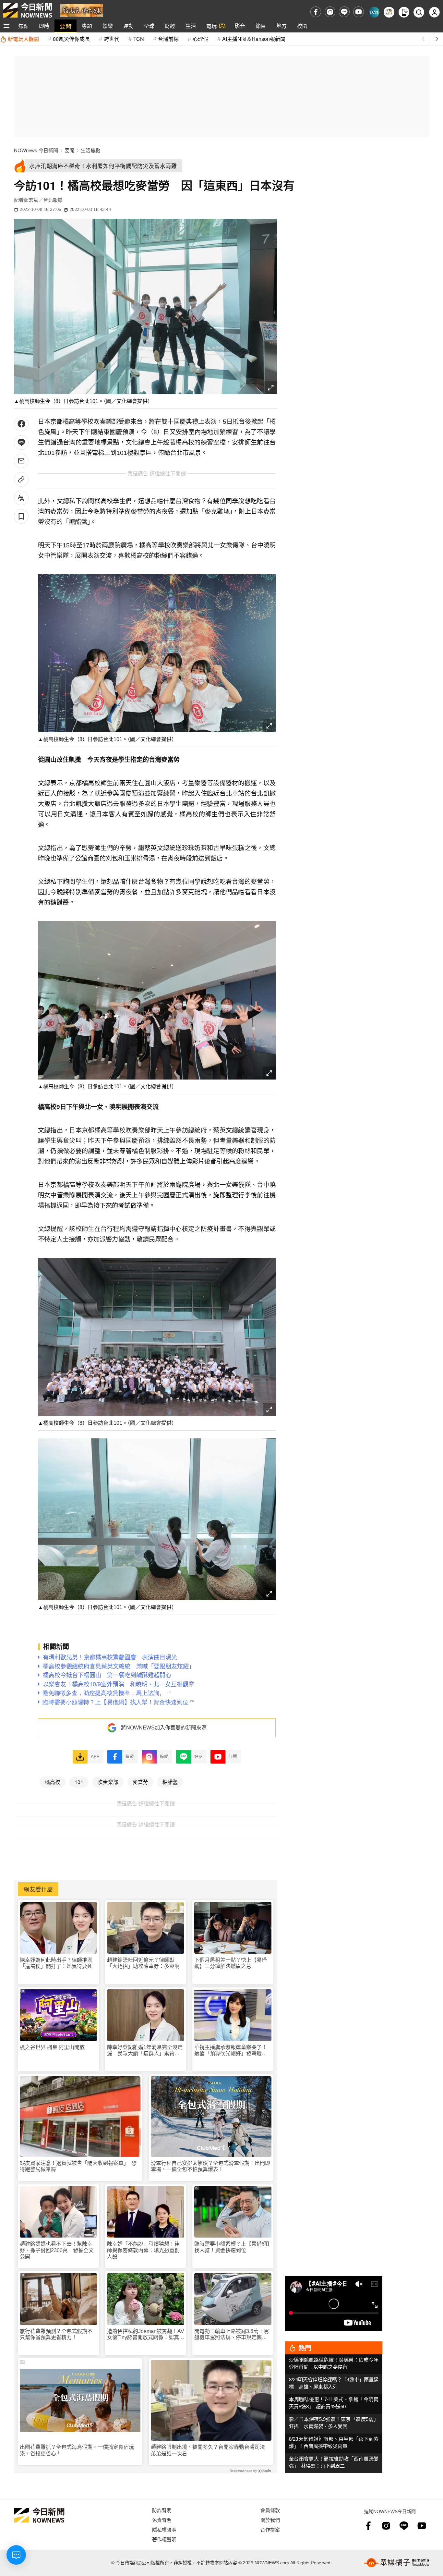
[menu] (6, 26)
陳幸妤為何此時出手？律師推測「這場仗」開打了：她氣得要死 (56, 1963)
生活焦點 (90, 150)
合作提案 (270, 2529)
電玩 (211, 26)
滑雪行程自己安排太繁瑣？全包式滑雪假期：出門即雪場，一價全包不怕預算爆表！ (210, 2166)
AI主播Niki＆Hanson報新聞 (254, 39)
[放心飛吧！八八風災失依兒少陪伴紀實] (82, 10)
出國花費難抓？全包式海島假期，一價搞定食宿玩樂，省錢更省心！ (77, 2450)
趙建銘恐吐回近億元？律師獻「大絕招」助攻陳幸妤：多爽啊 (143, 1963)
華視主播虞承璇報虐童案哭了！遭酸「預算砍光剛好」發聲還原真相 (231, 2051)
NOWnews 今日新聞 (36, 150)
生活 (191, 26)
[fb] (316, 12)
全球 (149, 26)
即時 (44, 26)
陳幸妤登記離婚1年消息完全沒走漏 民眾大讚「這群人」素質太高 (145, 2051)
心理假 (200, 39)
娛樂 (108, 26)
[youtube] (359, 12)
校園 (302, 26)
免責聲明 (162, 2520)
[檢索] (419, 12)
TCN (139, 39)
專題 (87, 26)
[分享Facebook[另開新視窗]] (21, 424)
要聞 (66, 26)
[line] (344, 12)
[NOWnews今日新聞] (28, 10)
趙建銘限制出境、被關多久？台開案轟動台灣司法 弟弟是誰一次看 (210, 2450)
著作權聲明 (164, 2539)
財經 (170, 26)
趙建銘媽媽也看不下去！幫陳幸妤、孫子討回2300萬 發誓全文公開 (57, 2250)
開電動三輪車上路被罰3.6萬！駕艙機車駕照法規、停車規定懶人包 (232, 2334)
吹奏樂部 (108, 1782)
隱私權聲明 (164, 2529)
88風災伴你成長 (71, 39)
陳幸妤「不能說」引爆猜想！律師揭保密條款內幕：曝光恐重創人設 (143, 2250)
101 (79, 1782)
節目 (261, 26)
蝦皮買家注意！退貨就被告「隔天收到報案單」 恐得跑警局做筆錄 (78, 2166)
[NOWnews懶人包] (389, 12)
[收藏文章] (21, 516)
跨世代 (112, 39)
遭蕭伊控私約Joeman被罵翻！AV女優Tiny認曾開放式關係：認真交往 (146, 2334)
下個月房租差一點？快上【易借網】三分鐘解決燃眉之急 (231, 1963)
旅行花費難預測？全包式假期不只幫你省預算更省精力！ (56, 2334)
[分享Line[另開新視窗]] (21, 442)
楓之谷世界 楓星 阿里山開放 (52, 2047)
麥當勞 (140, 1782)
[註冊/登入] (434, 12)
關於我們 (270, 2520)
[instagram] (330, 12)
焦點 (23, 26)
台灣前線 (168, 39)
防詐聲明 (162, 2510)
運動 (128, 26)
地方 (281, 26)
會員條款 (270, 2510)
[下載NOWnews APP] (404, 12)
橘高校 (53, 1782)
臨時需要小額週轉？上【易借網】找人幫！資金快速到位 (232, 2247)
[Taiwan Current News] (374, 12)
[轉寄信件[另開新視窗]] (21, 461)
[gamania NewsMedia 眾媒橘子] (397, 2563)
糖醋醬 (170, 1782)
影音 (240, 26)
